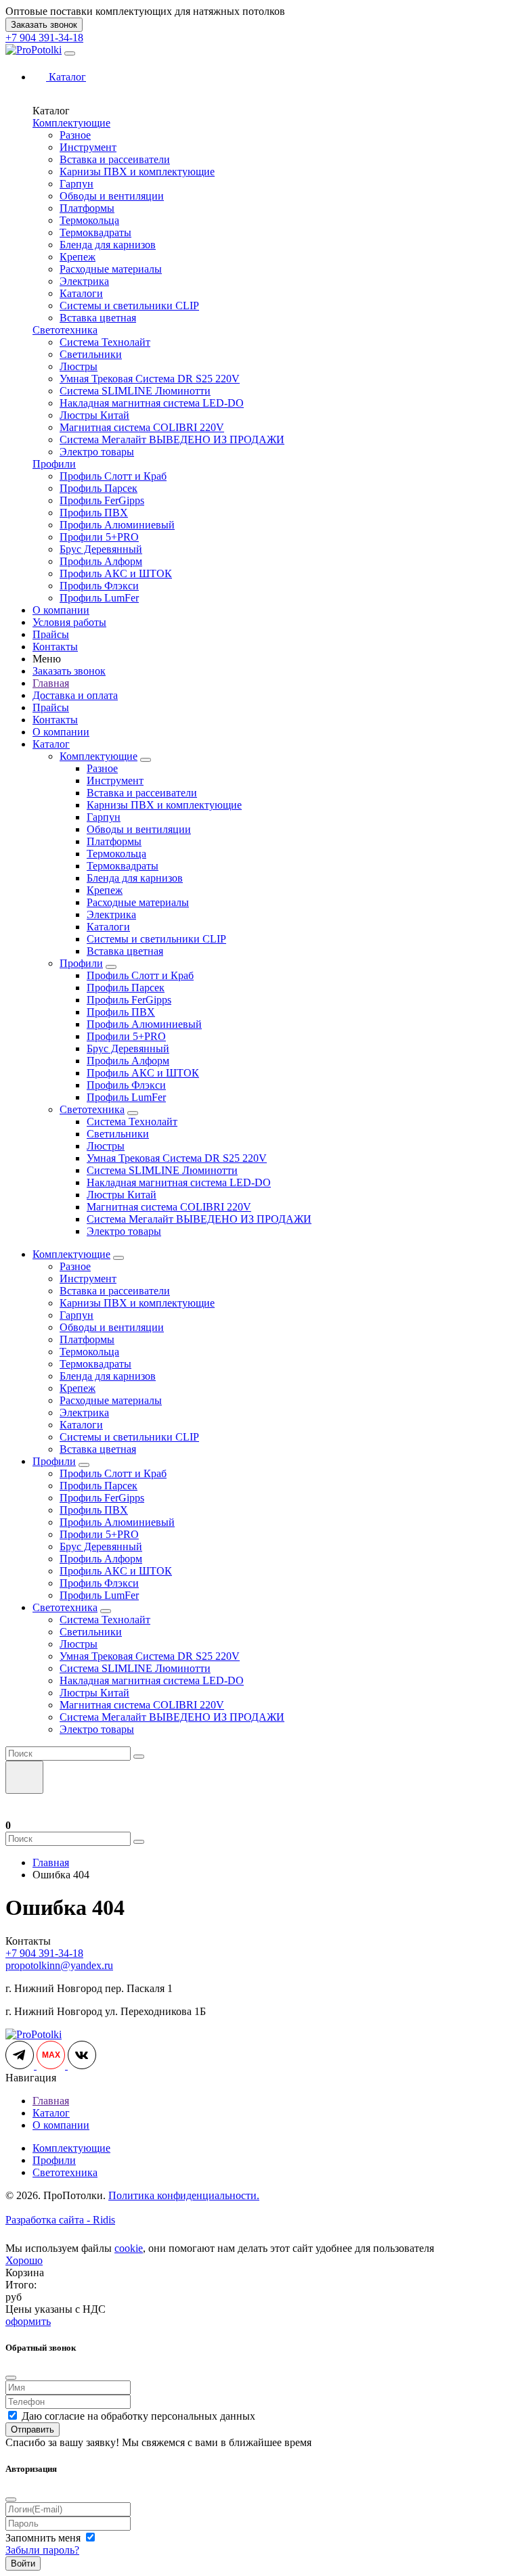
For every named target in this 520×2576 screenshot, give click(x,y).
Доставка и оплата (75, 695)
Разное (75, 135)
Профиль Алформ (101, 561)
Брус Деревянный (101, 549)
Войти (23, 2563)
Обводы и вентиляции (112, 196)
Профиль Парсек (99, 488)
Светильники (91, 354)
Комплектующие (71, 123)
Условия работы (69, 622)
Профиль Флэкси (99, 586)
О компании (61, 610)
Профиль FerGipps (102, 500)
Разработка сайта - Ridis (60, 2220)
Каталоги (81, 293)
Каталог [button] (66, 77)
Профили (54, 464)
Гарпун (77, 184)
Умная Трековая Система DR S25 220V (150, 379)
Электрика (84, 281)
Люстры (79, 366)
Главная (51, 683)
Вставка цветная (98, 318)
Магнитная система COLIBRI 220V (142, 427)
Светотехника (65, 330)
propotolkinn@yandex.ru (59, 1965)
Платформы (87, 208)
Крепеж (78, 257)
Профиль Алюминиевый (117, 525)
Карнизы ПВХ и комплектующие (137, 172)
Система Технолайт (105, 342)
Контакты (55, 647)
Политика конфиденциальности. (184, 2195)
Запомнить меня (44, 2538)
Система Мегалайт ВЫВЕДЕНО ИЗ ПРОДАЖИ (172, 439)
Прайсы (51, 634)
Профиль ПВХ (94, 513)
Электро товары (97, 452)
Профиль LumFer (99, 598)
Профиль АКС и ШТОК (116, 573)
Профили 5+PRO (99, 537)
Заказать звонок (44, 25)
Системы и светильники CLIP (129, 306)
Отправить (32, 2430)
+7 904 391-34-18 (44, 38)
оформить (28, 2321)
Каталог (51, 744)
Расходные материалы (111, 269)
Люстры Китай (94, 415)
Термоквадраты (95, 232)
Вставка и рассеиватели (115, 159)
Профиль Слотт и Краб (113, 476)
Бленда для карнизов (108, 245)
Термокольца (89, 220)
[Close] (11, 2378)
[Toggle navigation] (70, 53)
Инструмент (88, 147)
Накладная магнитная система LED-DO (152, 403)
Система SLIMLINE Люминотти (135, 391)
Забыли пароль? (42, 2550)
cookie (129, 2248)
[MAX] (52, 2065)
